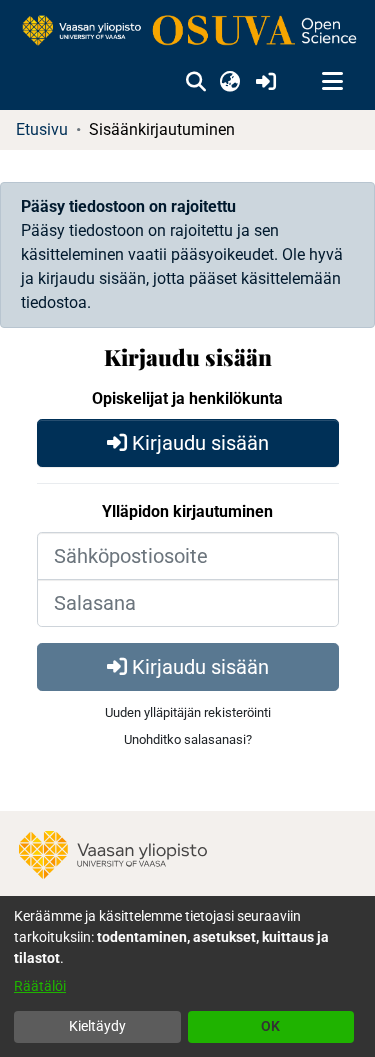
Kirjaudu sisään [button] (198, 443)
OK (270, 1026)
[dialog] (187, 976)
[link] (187, 31)
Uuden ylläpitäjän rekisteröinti (188, 712)
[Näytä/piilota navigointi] (332, 82)
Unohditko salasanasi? (188, 739)
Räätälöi (40, 986)
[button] (195, 82)
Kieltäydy (97, 1026)
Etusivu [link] (42, 129)
